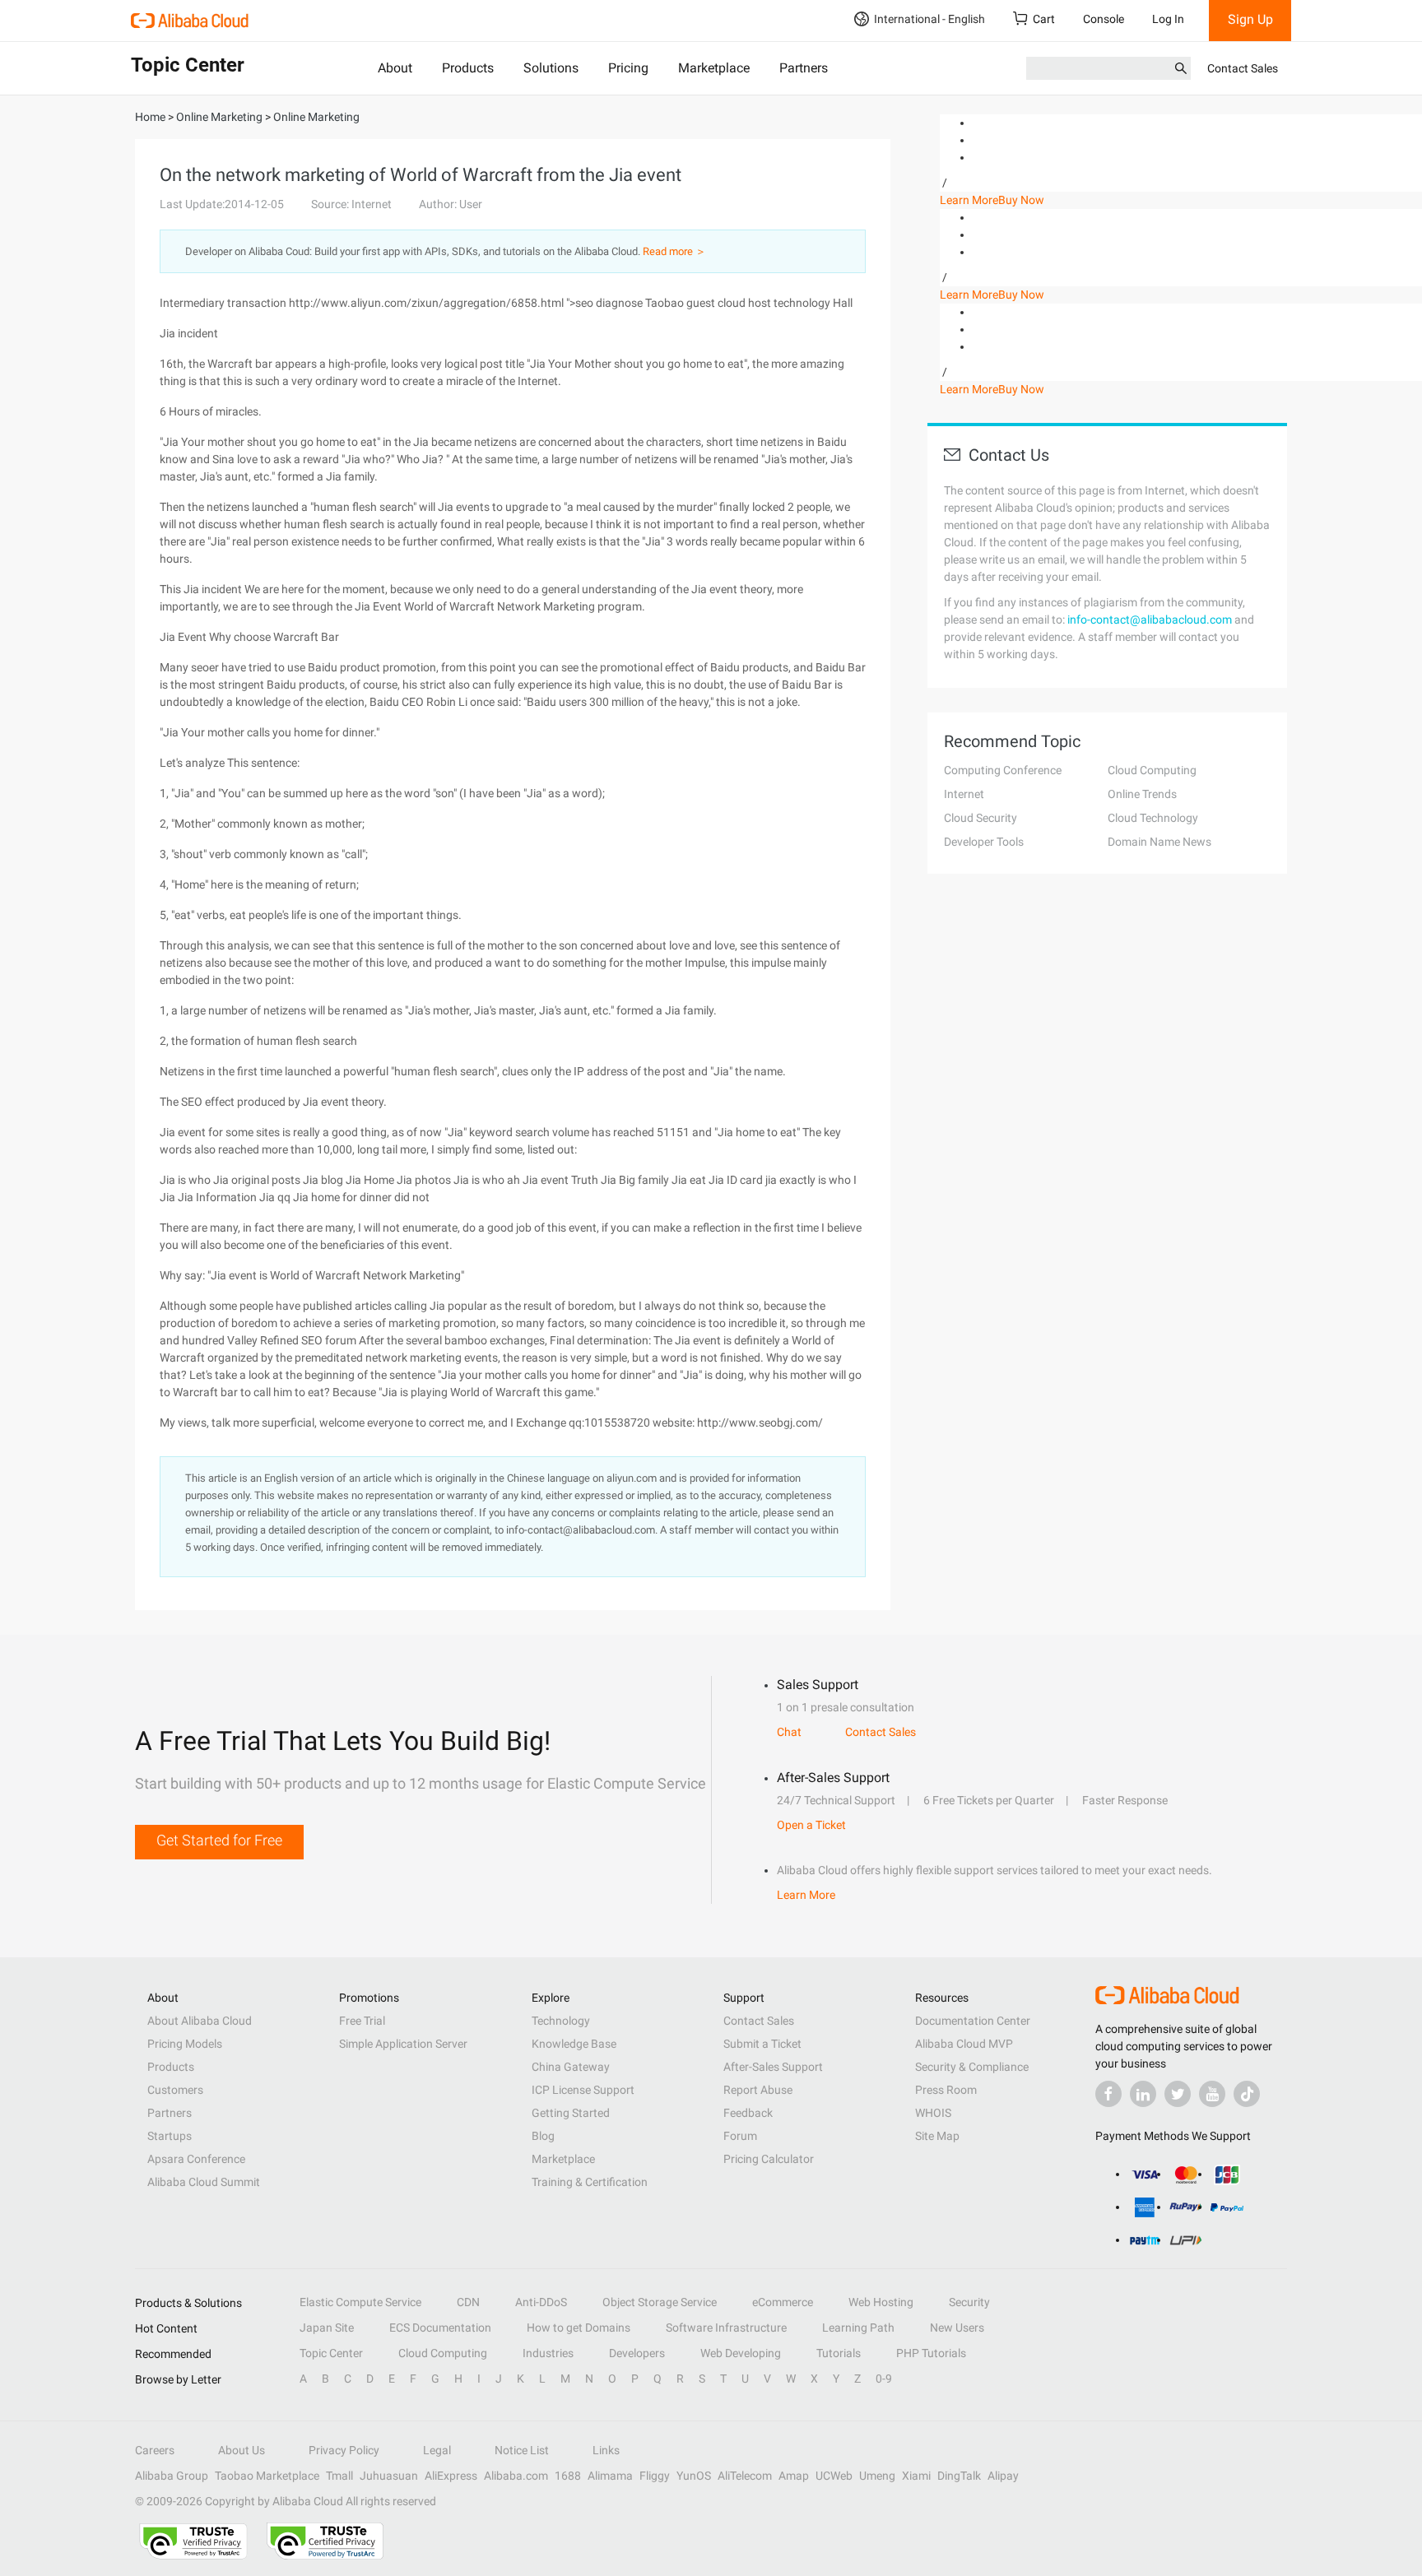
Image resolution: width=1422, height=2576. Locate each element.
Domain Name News (1159, 842)
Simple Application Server (403, 2044)
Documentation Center (973, 2021)
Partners (804, 68)
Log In (1168, 19)
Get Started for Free (219, 1840)
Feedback (748, 2113)
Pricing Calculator (769, 2159)
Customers (175, 2090)
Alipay (1003, 2476)
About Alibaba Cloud (200, 2021)
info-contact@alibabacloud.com (1150, 620)
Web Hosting (881, 2302)
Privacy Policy (344, 2450)
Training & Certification (590, 2182)
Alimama (610, 2476)
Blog (543, 2136)
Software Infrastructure (726, 2328)
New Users (957, 2328)
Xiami (916, 2476)
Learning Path (858, 2328)
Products (468, 68)
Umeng (877, 2476)
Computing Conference (1003, 770)
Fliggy (655, 2476)
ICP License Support (583, 2090)
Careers (155, 2450)
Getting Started (571, 2113)
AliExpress (451, 2476)
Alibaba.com (516, 2476)
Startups (170, 2136)
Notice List (522, 2450)
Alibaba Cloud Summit (204, 2182)
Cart (1044, 19)
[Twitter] (1178, 2094)
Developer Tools (984, 842)
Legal (437, 2450)
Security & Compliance (972, 2067)
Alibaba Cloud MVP (964, 2044)
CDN (468, 2302)
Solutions (551, 68)
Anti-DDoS (541, 2302)
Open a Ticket (811, 1825)
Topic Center (331, 2353)
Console (1104, 19)
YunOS (694, 2476)
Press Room (946, 2090)
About (395, 68)
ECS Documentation (440, 2328)
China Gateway (571, 2067)
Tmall (339, 2476)
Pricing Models (185, 2044)
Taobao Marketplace (267, 2476)
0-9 (884, 2379)
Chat (789, 1732)
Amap (794, 2476)
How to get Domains (579, 2328)
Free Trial (362, 2021)
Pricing (628, 68)
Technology (561, 2021)
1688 (568, 2476)
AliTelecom (745, 2476)
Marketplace (714, 68)
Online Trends (1142, 794)
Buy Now (1021, 200)
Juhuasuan (389, 2476)
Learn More (969, 200)
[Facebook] (1108, 2094)
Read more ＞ (674, 251)
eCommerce (783, 2302)
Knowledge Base (574, 2044)
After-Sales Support (773, 2067)
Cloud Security (981, 818)
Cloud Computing (1152, 770)
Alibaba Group (172, 2476)
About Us (242, 2450)
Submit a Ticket (762, 2044)
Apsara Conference (196, 2159)
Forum (740, 2136)
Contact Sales (1243, 68)
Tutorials (839, 2353)
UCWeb (834, 2476)
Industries (548, 2353)
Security (969, 2302)
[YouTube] (1212, 2094)
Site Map (937, 2136)
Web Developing (741, 2353)
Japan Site (327, 2328)
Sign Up (1250, 19)
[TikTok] (1247, 2094)
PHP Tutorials (931, 2353)
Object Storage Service (660, 2302)
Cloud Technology (1153, 818)
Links (606, 2450)
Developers (637, 2353)
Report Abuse (758, 2090)
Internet (964, 794)
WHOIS (933, 2113)
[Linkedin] (1143, 2094)
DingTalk (959, 2476)
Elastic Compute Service (360, 2302)
